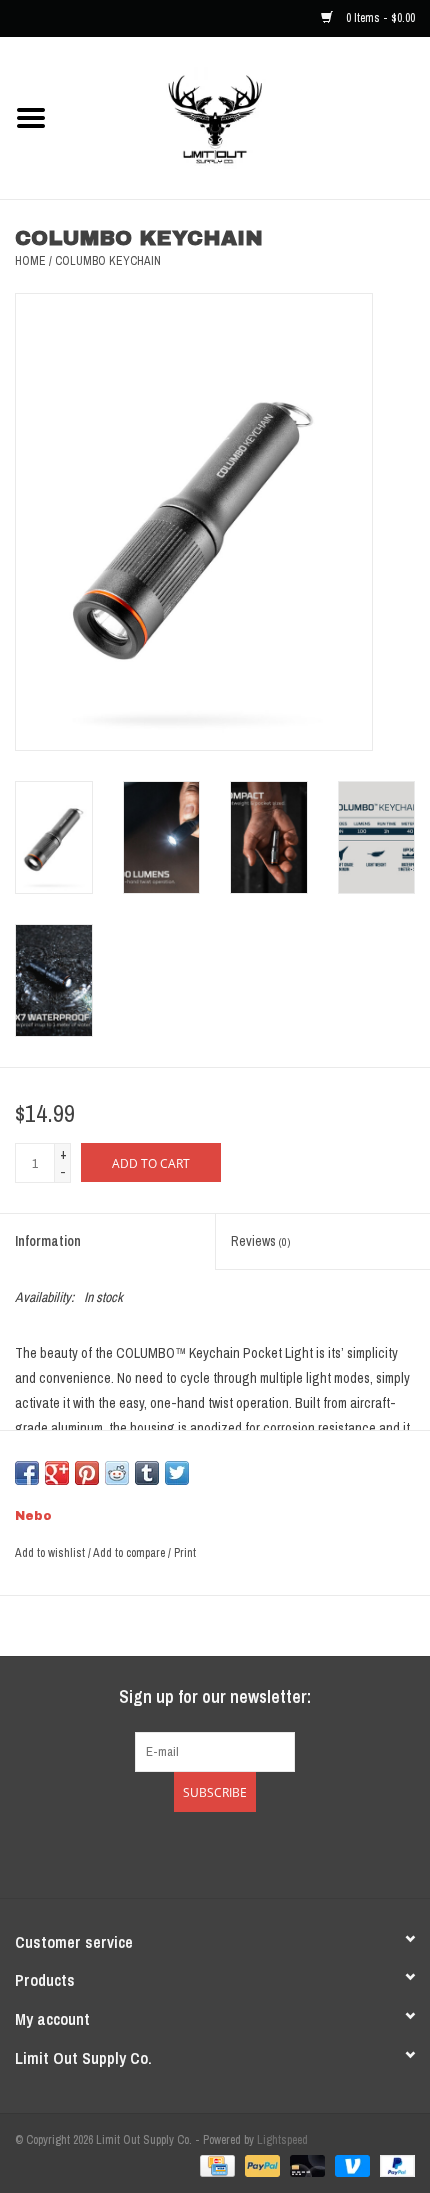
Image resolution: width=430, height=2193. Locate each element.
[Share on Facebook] (27, 1473)
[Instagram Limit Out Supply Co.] (233, 1852)
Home (30, 261)
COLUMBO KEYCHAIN (108, 261)
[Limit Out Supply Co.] (246, 117)
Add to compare (130, 1553)
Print (185, 1553)
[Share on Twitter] (177, 1473)
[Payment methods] (215, 2165)
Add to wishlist (50, 1553)
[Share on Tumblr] (147, 1473)
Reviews (260, 1241)
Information (48, 1241)
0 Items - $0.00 (379, 18)
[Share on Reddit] (117, 1473)
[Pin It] (87, 1473)
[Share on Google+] (57, 1473)
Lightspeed (282, 2140)
